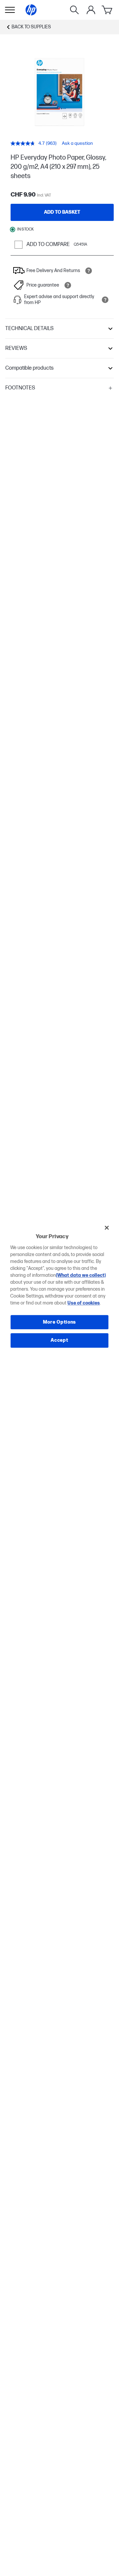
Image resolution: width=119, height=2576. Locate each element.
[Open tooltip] (89, 271)
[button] (59, 329)
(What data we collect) (81, 1275)
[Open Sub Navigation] (10, 10)
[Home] (31, 10)
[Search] (74, 10)
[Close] (107, 1228)
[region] (59, 1288)
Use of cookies (84, 1303)
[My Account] (91, 10)
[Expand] (59, 92)
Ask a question (77, 143)
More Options (59, 1322)
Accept (59, 1340)
